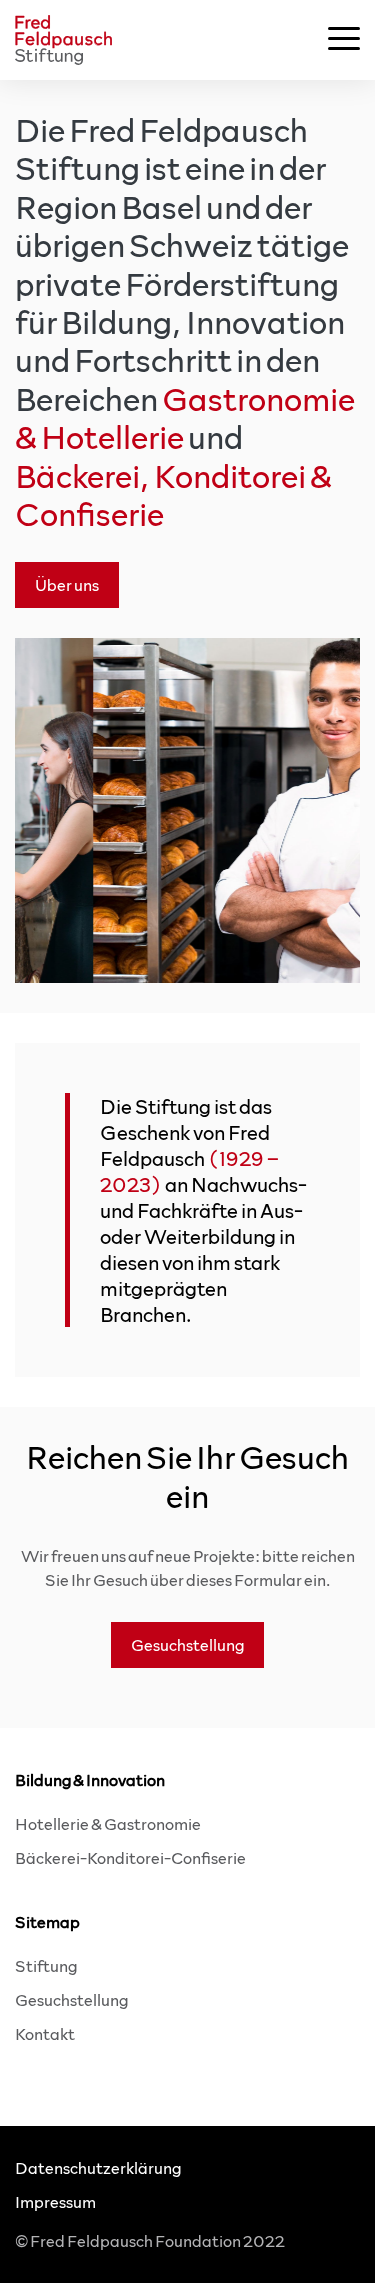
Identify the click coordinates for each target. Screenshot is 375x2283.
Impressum (55, 2201)
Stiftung (46, 1965)
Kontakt (45, 2033)
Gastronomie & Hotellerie (185, 417)
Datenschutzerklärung (98, 2167)
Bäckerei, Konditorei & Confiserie (173, 494)
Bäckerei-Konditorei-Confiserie (130, 1857)
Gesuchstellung (71, 1999)
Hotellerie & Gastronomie (108, 1823)
